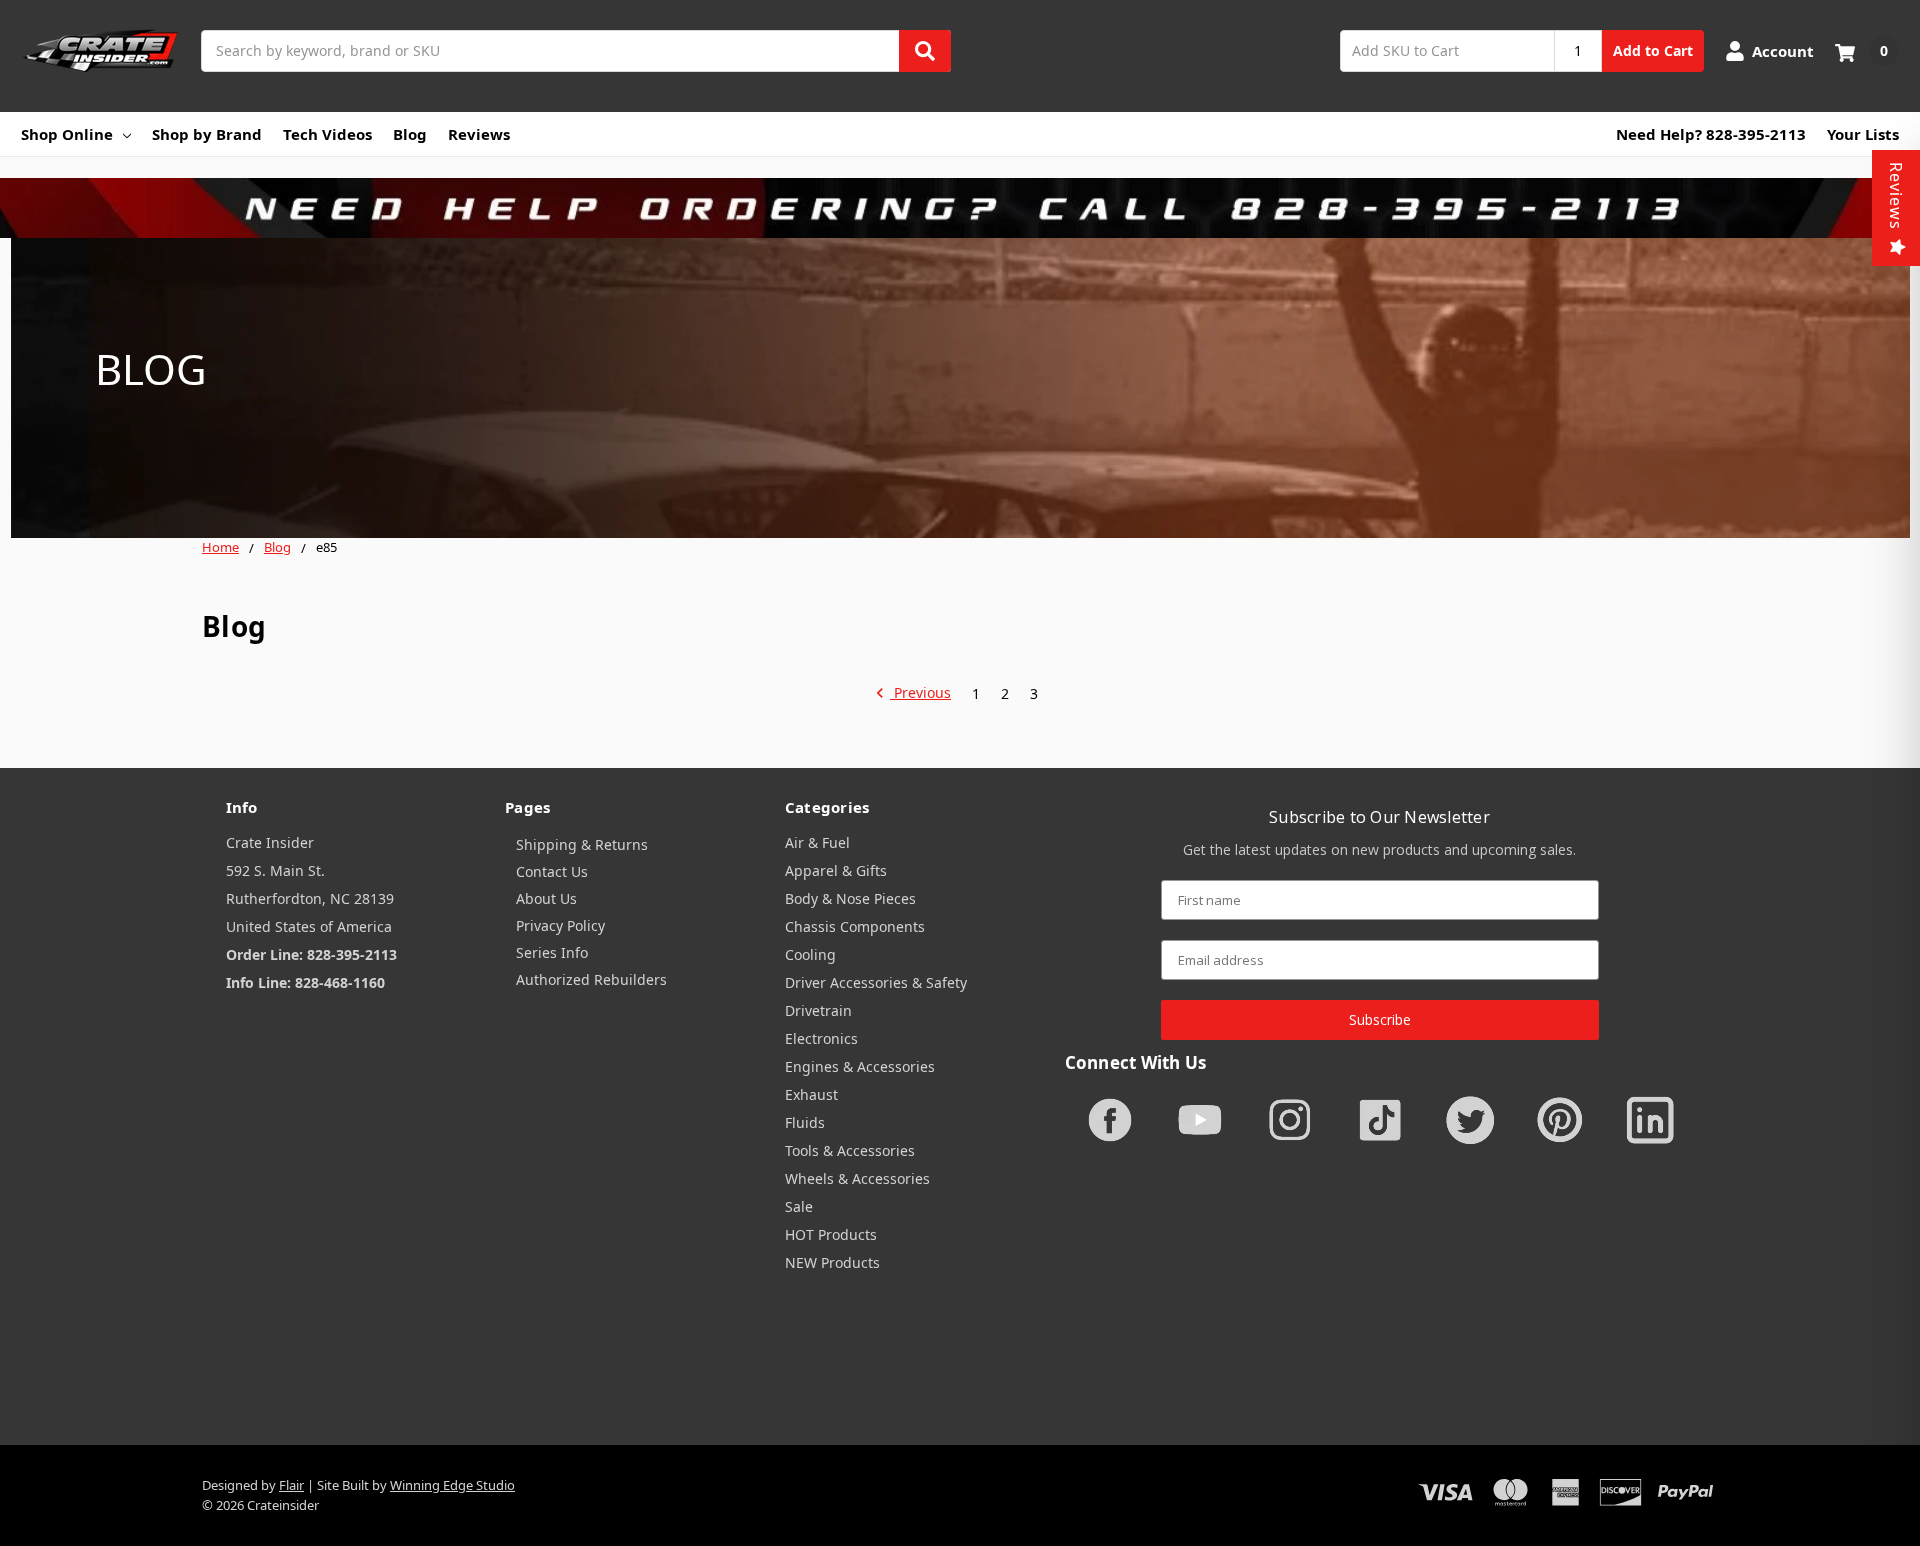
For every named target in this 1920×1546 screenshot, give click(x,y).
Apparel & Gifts (836, 870)
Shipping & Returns (582, 844)
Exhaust (811, 1094)
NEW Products (832, 1262)
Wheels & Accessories (857, 1178)
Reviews (479, 134)
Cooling (810, 954)
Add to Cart (1653, 50)
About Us (546, 898)
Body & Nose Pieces (850, 898)
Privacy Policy (560, 925)
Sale (799, 1206)
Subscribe (1380, 1019)
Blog (410, 134)
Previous (920, 693)
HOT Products (831, 1234)
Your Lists (1863, 134)
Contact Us (552, 871)
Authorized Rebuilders (591, 979)
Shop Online (67, 134)
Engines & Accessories (860, 1066)
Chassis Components (855, 926)
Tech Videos (327, 134)
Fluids (805, 1122)
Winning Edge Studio (452, 1485)
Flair (291, 1485)
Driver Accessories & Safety (876, 982)
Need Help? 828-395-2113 (1711, 134)
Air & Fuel (817, 842)
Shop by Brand (207, 134)
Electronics (821, 1038)
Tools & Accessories (850, 1150)
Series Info (552, 952)
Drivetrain (818, 1010)
